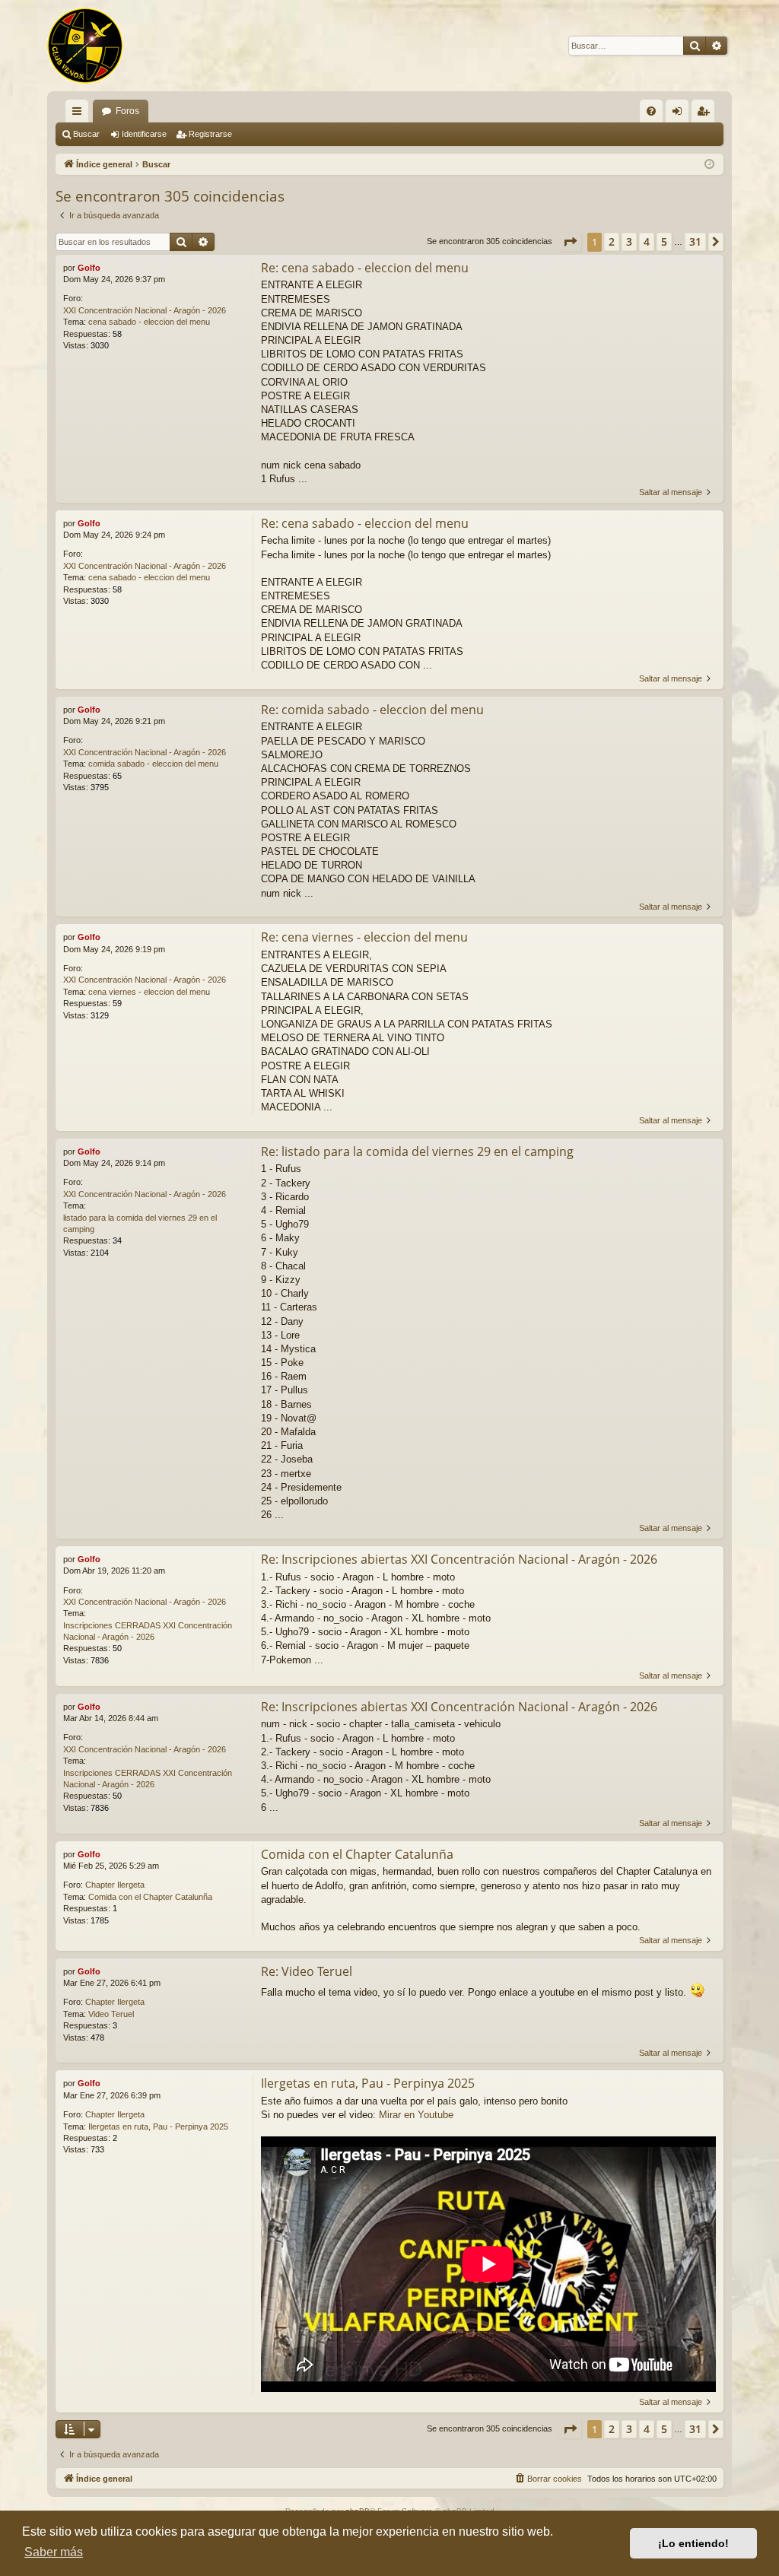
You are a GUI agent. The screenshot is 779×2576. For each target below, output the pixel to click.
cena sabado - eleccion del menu (149, 322)
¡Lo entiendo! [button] (693, 2543)
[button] (570, 242)
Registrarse (210, 134)
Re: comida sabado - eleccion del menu (372, 710)
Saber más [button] (54, 2552)
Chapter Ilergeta (115, 1885)
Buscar (86, 134)
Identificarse (144, 134)
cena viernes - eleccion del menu (149, 992)
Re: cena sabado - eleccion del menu (365, 268)
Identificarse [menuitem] (680, 114)
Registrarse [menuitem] (706, 114)
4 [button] (647, 241)
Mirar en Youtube (416, 2115)
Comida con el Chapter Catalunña (150, 1897)
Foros (127, 111)
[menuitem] (651, 111)
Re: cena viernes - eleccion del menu (364, 937)
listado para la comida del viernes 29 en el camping (140, 1223)
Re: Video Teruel (307, 1971)
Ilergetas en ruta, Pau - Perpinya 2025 (158, 2127)
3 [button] (629, 241)
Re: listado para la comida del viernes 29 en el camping (417, 1151)
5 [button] (664, 241)
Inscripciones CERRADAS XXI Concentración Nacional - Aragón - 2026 (148, 1631)
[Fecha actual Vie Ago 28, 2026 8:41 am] (709, 165)
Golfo (89, 268)
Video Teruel (111, 2014)
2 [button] (612, 241)
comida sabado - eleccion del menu (153, 764)
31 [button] (695, 241)
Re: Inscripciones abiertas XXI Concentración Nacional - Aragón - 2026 (459, 1559)
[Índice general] (85, 46)
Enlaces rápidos (80, 114)
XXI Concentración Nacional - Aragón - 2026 (145, 310)
